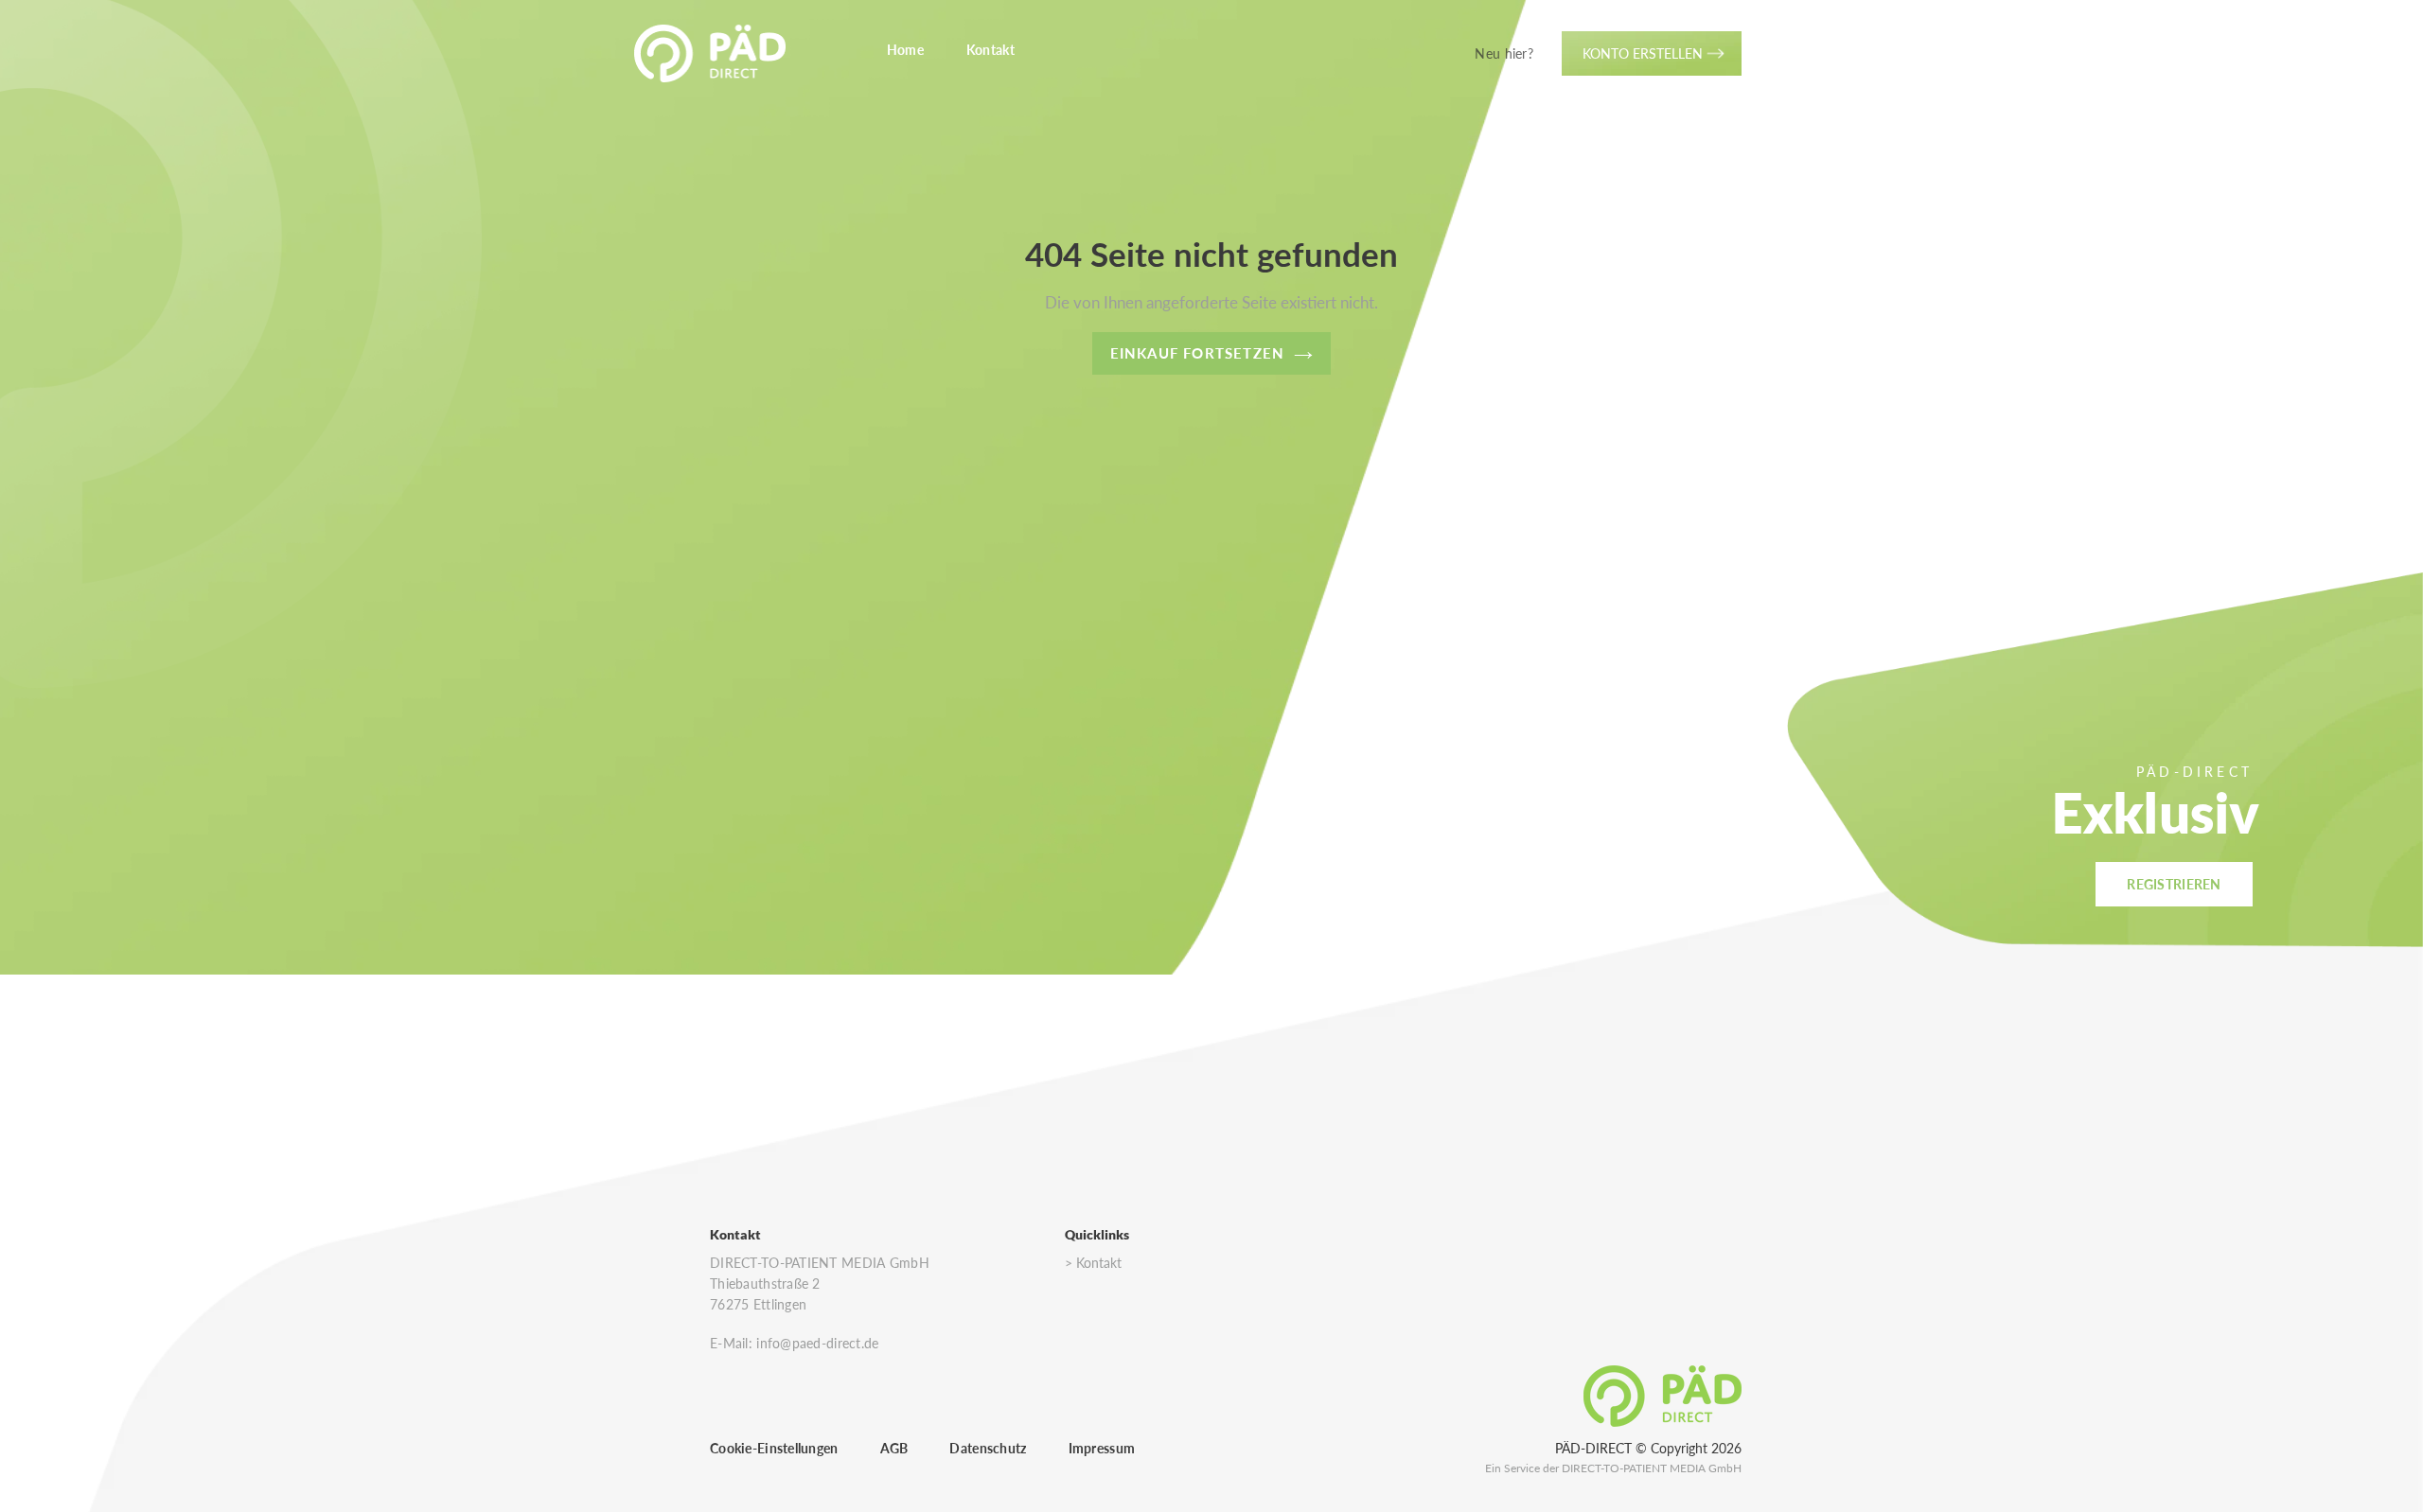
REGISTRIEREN (2174, 884)
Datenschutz (988, 1448)
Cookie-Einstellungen (774, 1448)
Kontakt (1099, 1263)
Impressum (1102, 1448)
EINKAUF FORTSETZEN (1198, 353)
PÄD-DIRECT (1593, 1448)
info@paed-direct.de (817, 1343)
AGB (894, 1448)
